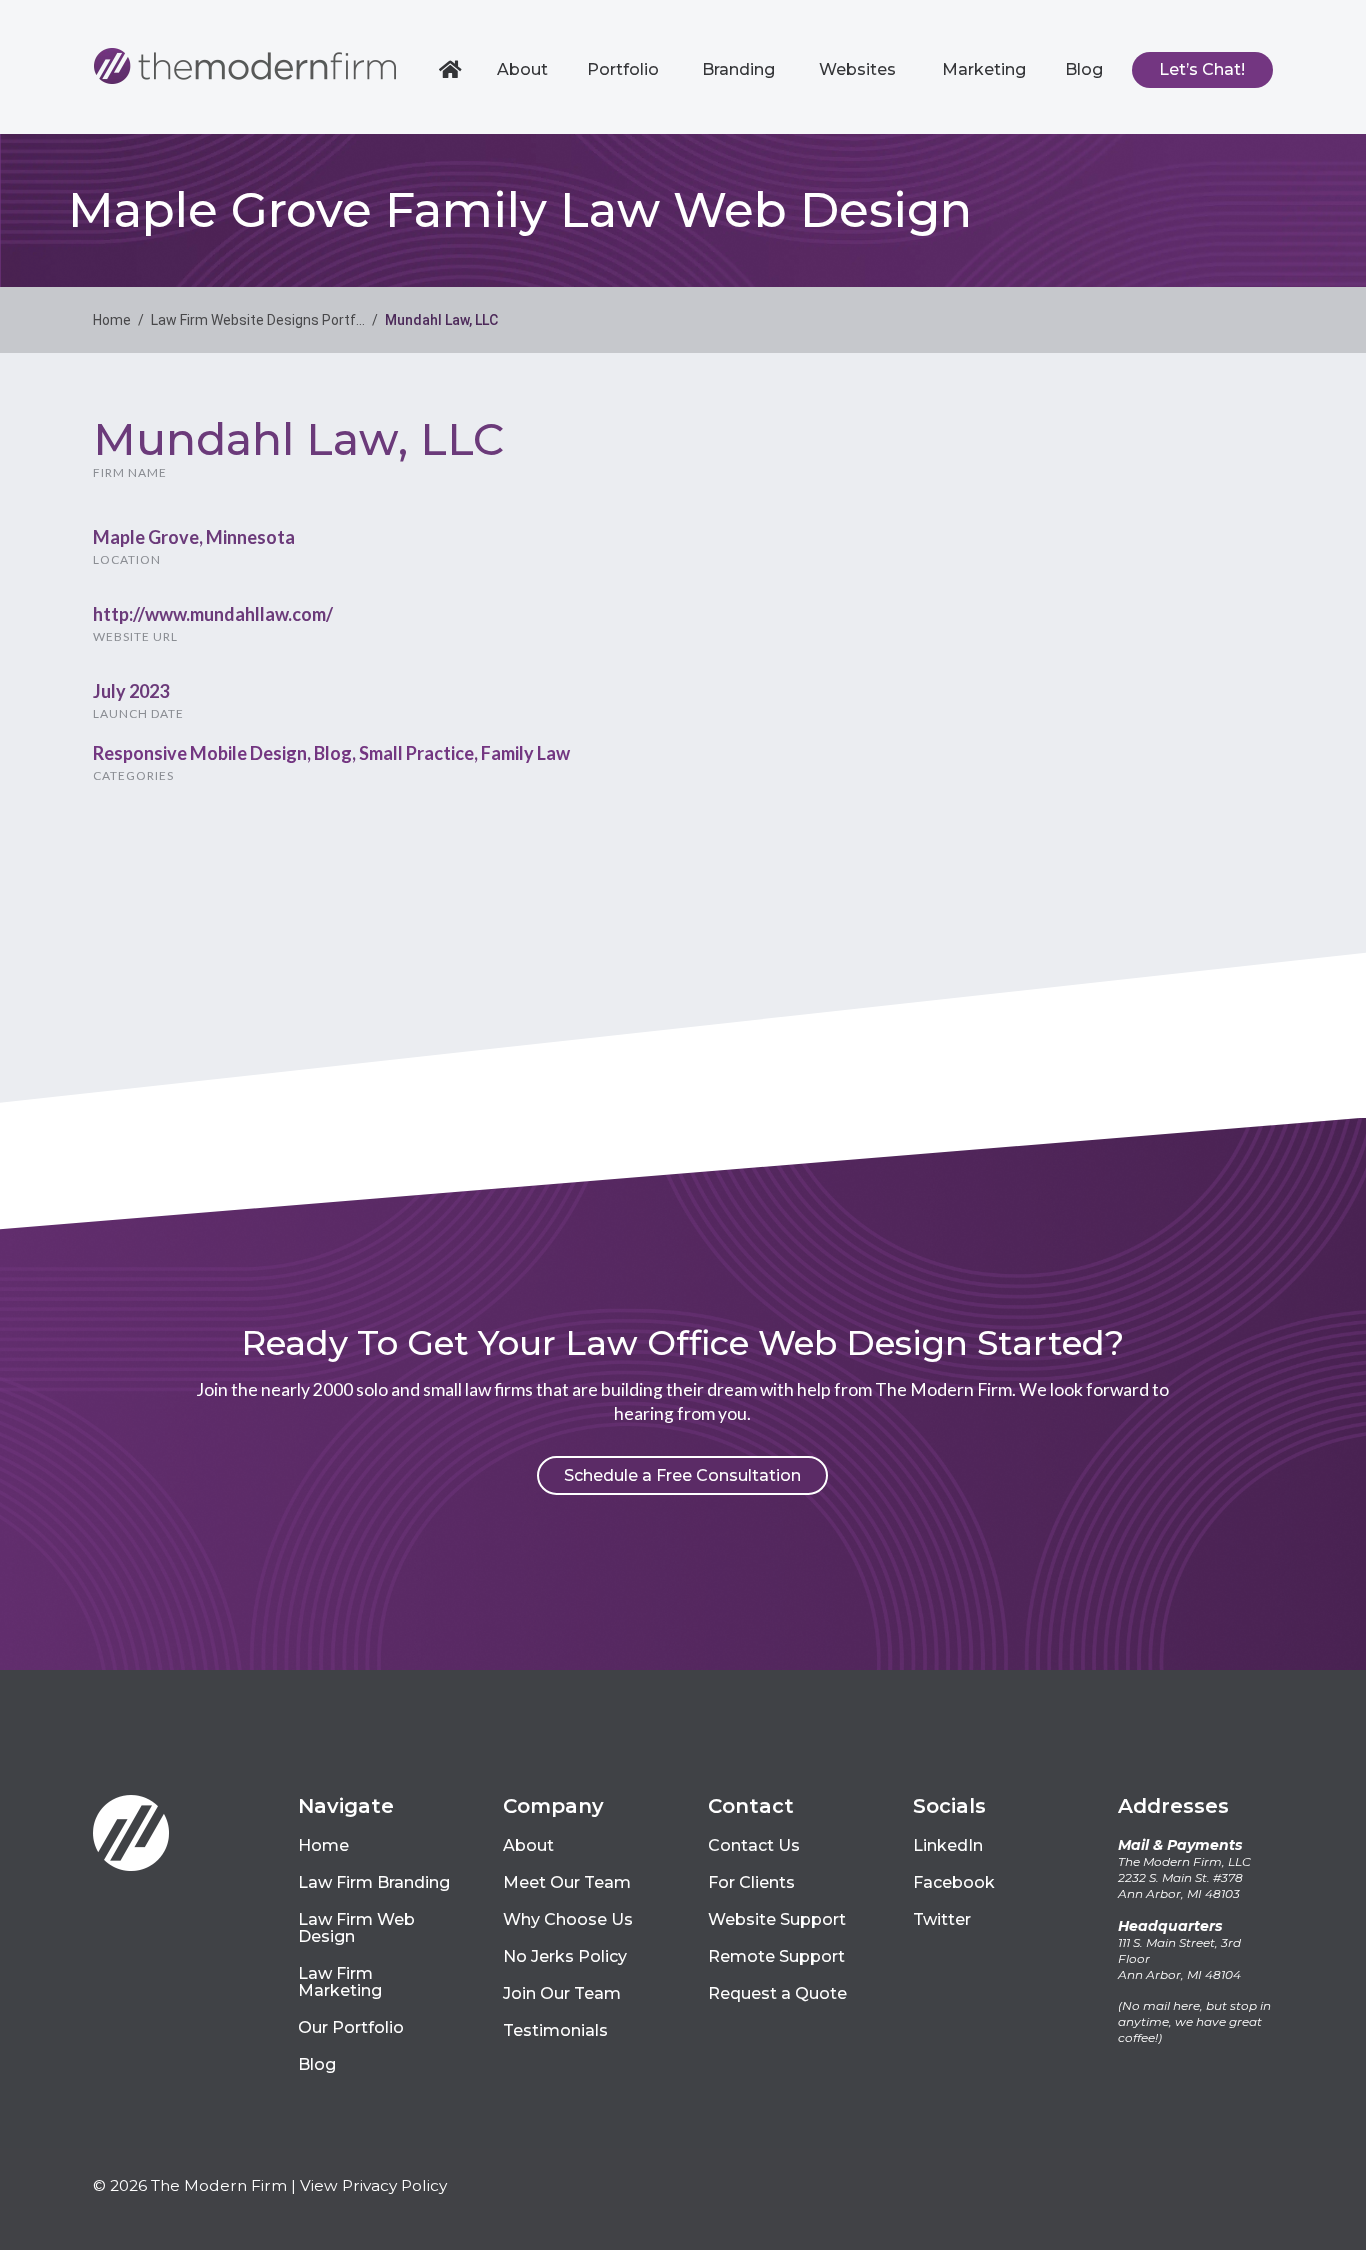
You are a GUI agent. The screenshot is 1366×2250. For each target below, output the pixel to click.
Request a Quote (777, 1993)
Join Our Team (562, 1993)
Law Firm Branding (374, 1882)
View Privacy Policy (373, 2185)
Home (453, 70)
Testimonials (555, 2030)
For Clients (751, 1882)
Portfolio (623, 69)
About (522, 69)
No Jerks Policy (565, 1956)
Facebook (954, 1882)
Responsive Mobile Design (200, 753)
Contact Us (754, 1845)
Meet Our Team (567, 1882)
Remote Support (776, 1956)
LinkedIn (948, 1845)
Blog (1084, 69)
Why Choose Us (568, 1919)
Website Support (777, 1919)
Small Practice (416, 753)
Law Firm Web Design (356, 1928)
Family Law (525, 753)
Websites (857, 69)
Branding (738, 69)
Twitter (942, 1919)
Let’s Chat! (1202, 69)
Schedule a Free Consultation (682, 1475)
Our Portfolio (351, 2027)
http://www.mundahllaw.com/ (213, 614)
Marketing (984, 69)
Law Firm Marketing (340, 1982)
